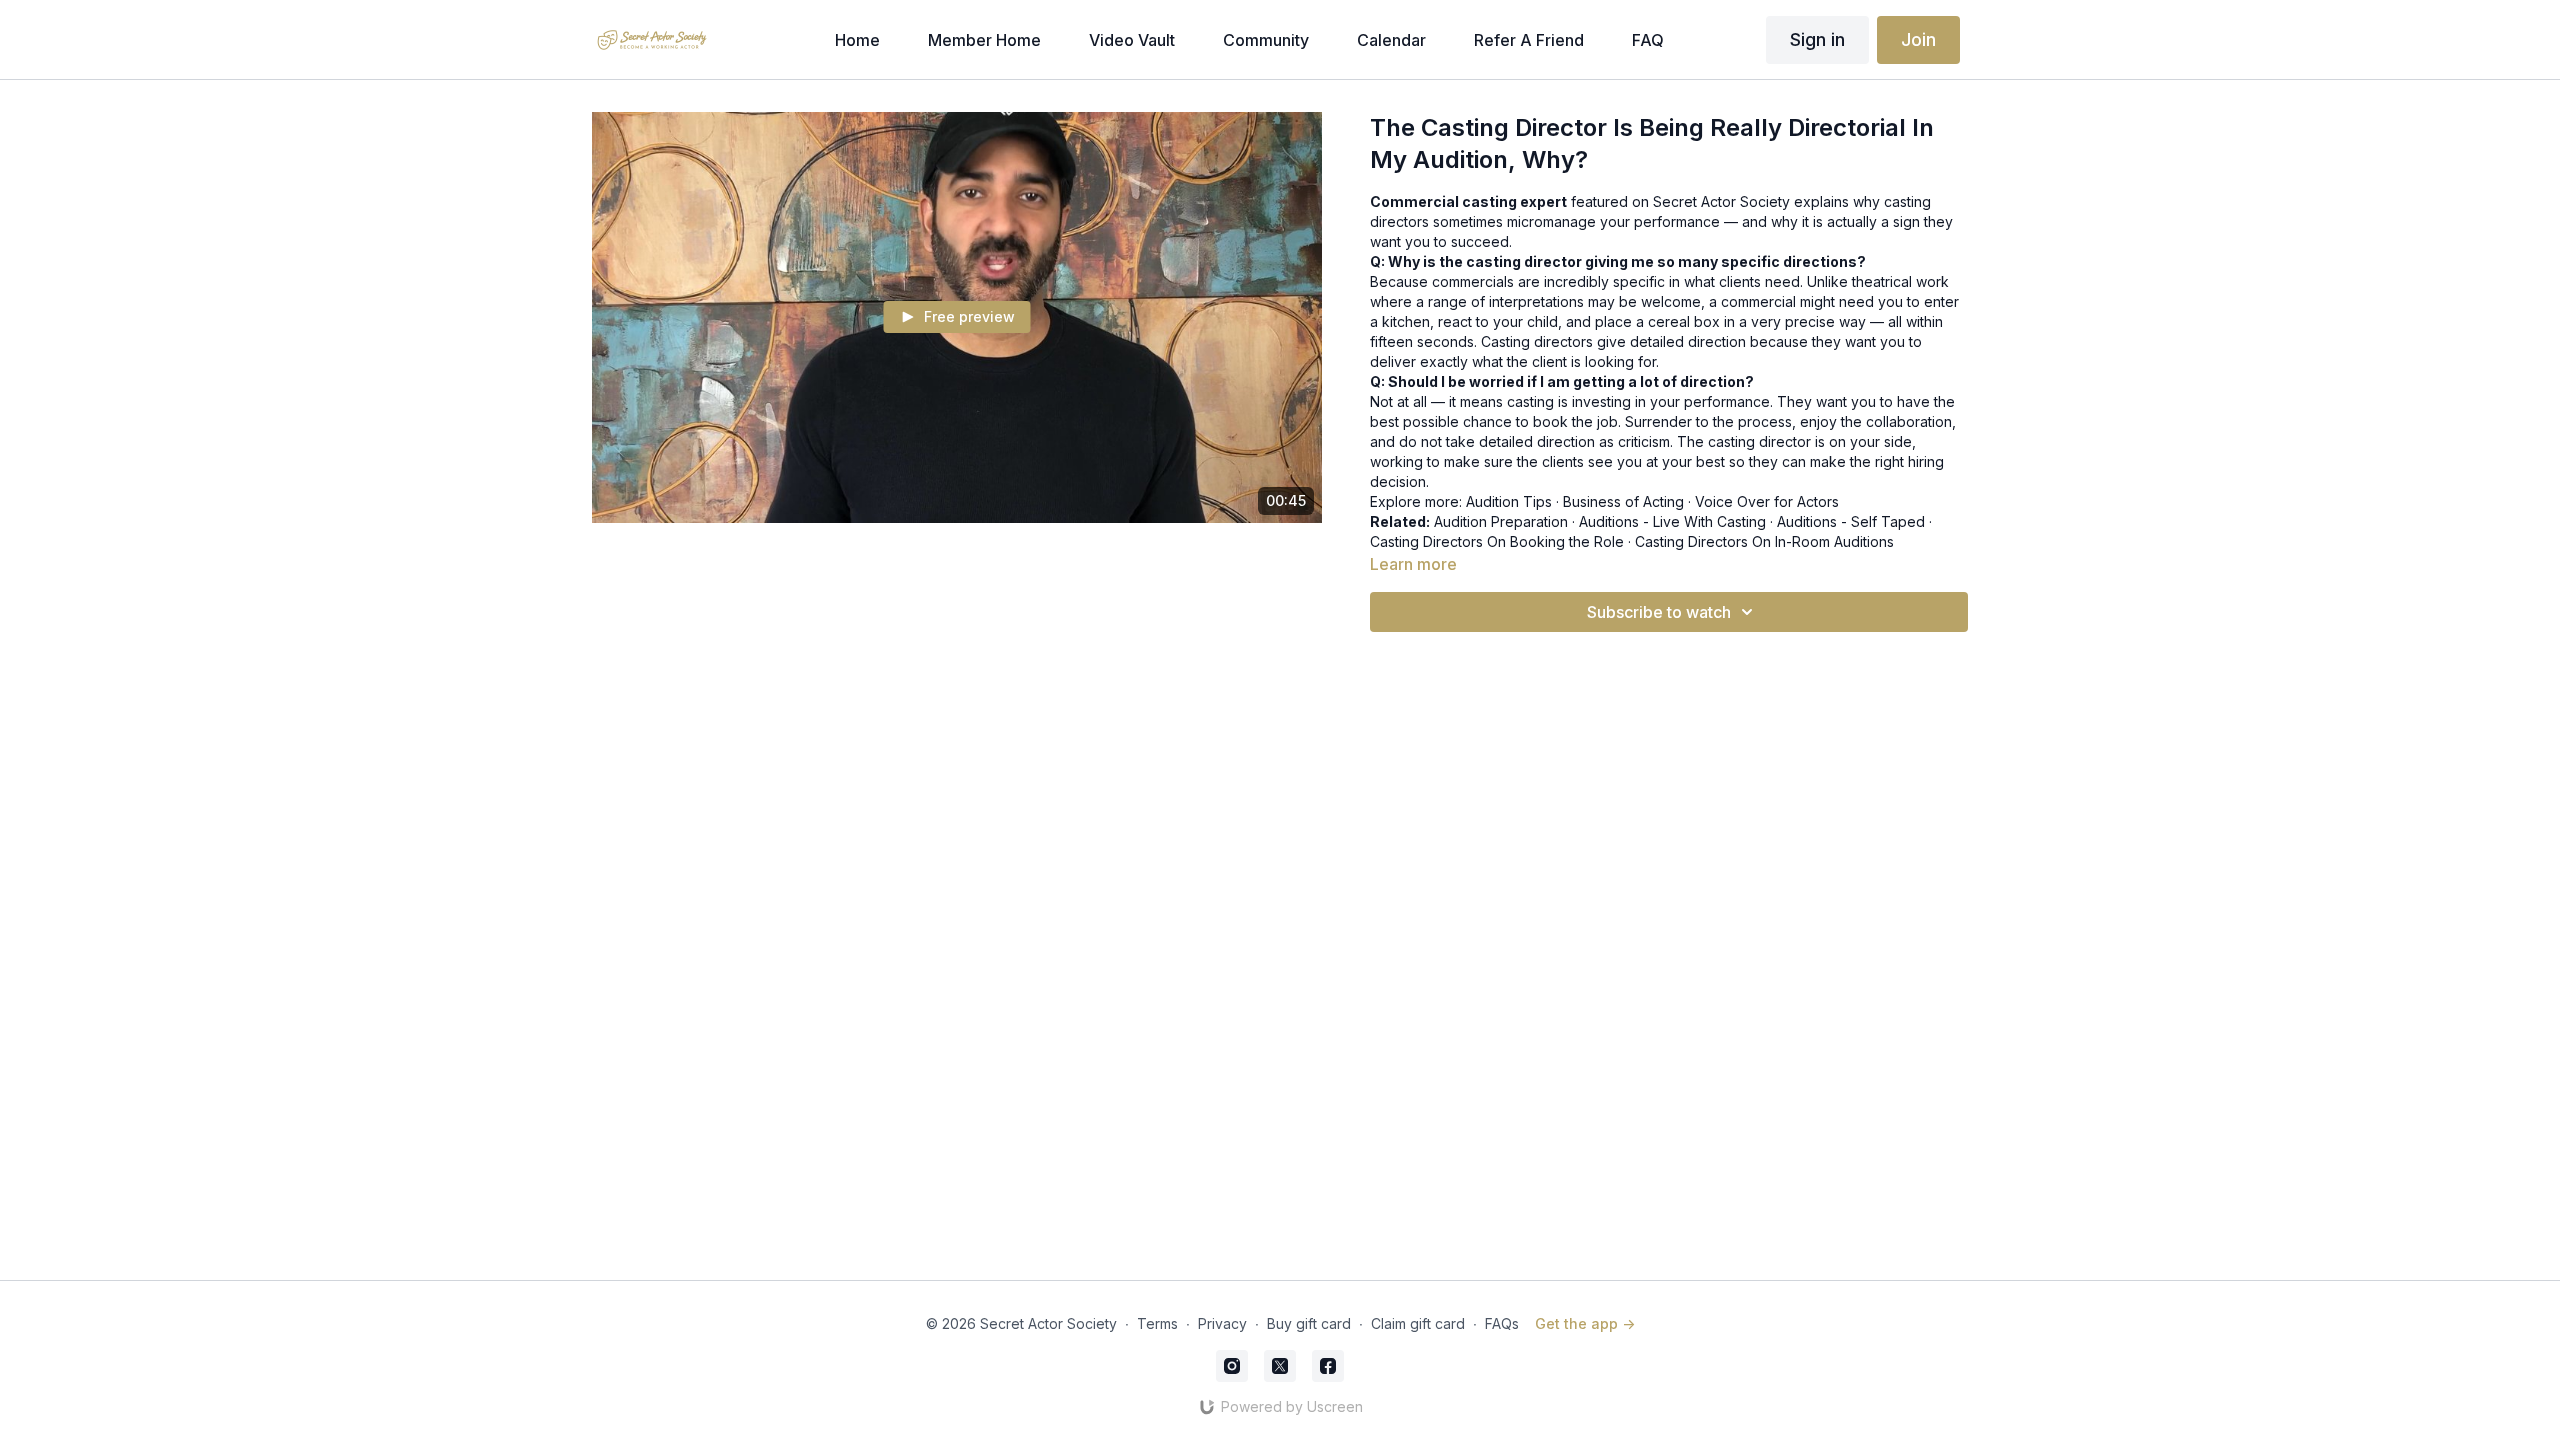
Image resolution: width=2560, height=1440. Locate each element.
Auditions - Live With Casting (1672, 521)
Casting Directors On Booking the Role (1497, 541)
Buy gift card (1309, 1323)
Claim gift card (1418, 1323)
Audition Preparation (1501, 521)
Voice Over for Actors (1767, 501)
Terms (1157, 1323)
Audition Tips (1509, 501)
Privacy (1222, 1323)
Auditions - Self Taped (1851, 521)
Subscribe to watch (1659, 612)
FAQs (1502, 1323)
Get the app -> (1585, 1323)
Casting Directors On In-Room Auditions (1764, 541)
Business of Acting (1623, 501)
